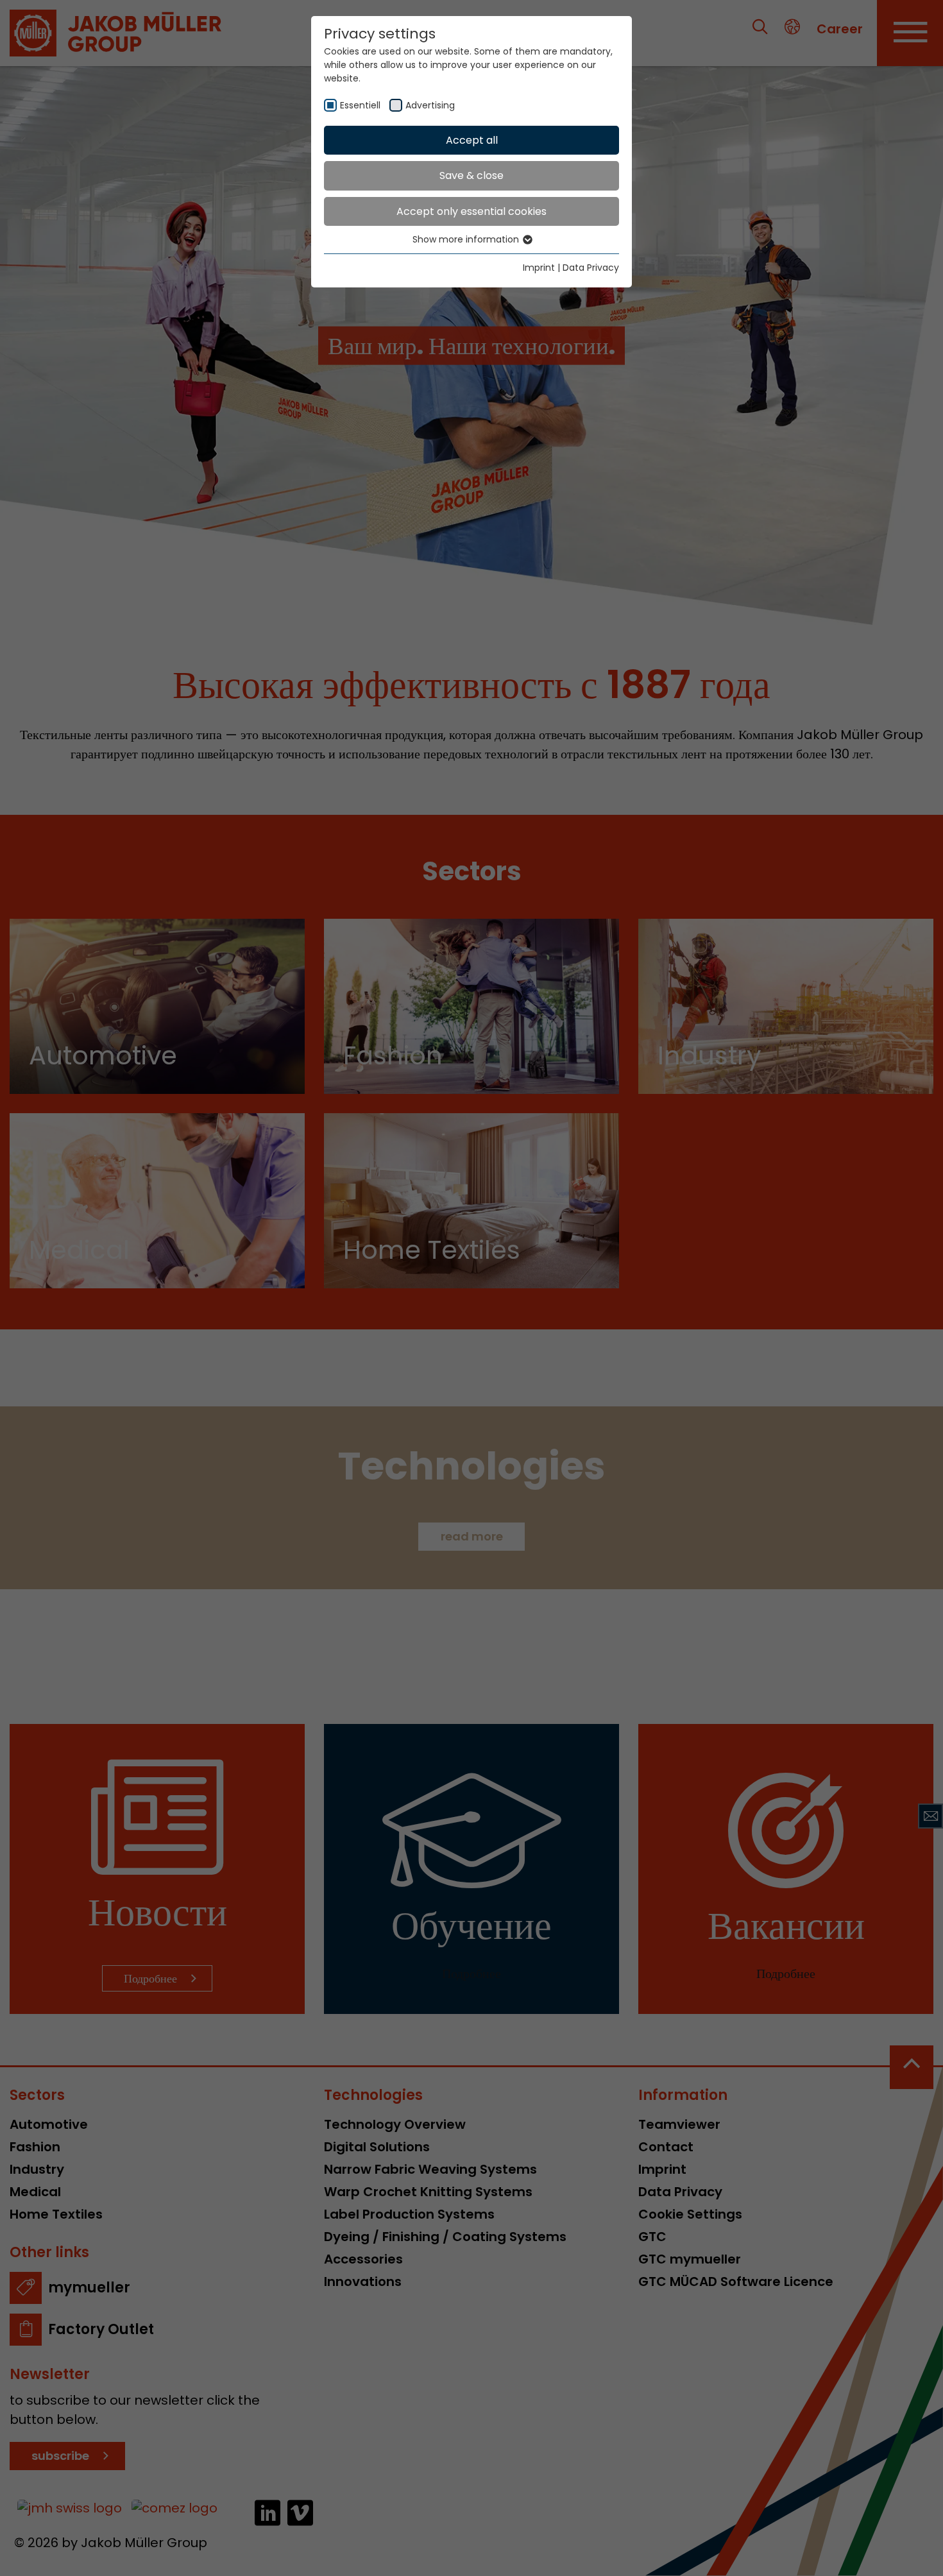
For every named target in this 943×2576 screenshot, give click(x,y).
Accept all (472, 140)
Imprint (539, 268)
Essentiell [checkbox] (360, 105)
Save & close (471, 175)
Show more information (467, 239)
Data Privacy (591, 268)
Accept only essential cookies (471, 211)
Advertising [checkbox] (430, 105)
